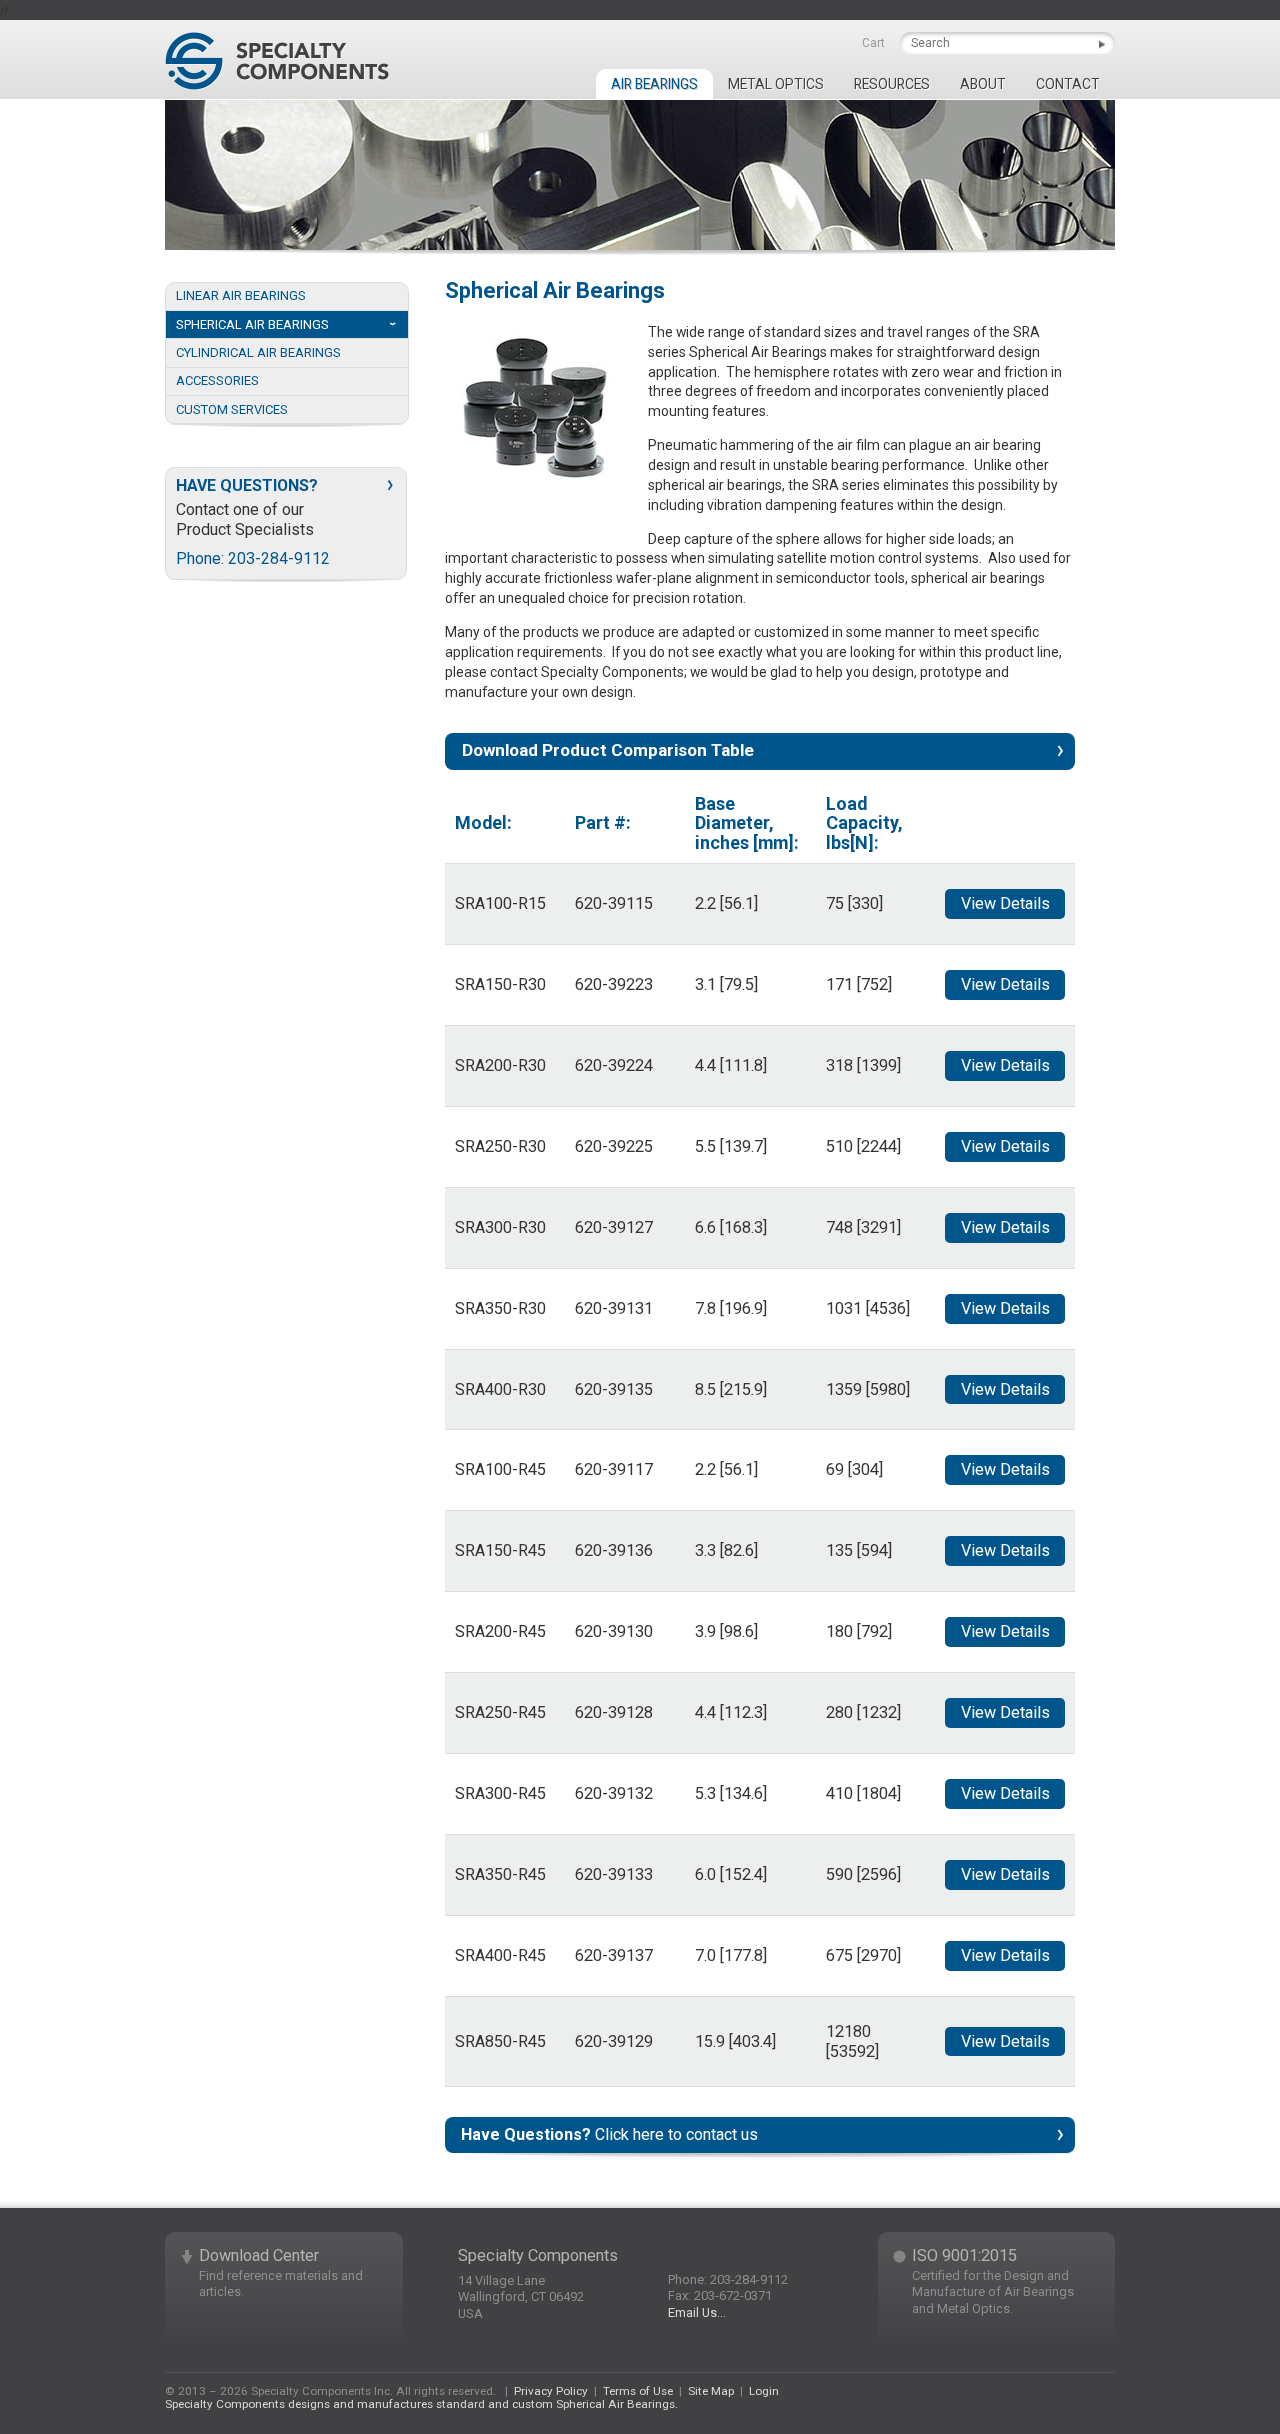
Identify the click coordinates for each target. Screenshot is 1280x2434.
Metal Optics (776, 84)
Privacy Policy (551, 2391)
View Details (1005, 903)
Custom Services (232, 409)
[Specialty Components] (277, 61)
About (983, 84)
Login (764, 2391)
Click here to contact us (609, 2134)
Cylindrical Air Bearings (258, 352)
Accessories (217, 380)
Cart (873, 43)
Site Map (711, 2391)
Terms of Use (638, 2391)
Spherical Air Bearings (252, 324)
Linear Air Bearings (241, 295)
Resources (892, 84)
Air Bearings (654, 84)
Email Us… (697, 2312)
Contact (1068, 84)
